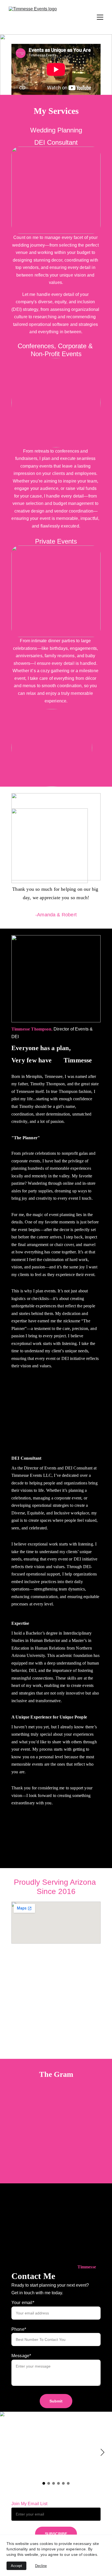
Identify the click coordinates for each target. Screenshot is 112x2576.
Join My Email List (29, 2504)
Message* (21, 2356)
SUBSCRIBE (56, 2534)
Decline (41, 2566)
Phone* (19, 2329)
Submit (56, 2401)
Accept (16, 2566)
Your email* (23, 2303)
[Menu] (100, 17)
